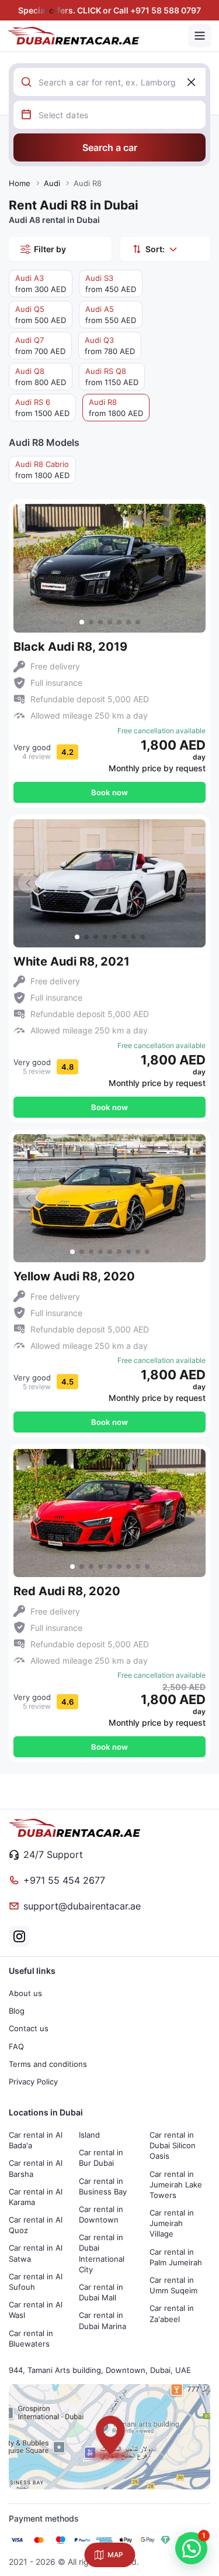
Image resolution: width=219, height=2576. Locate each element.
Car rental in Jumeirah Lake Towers (176, 2185)
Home (20, 183)
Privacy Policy (33, 2082)
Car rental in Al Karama (36, 2197)
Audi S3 (111, 284)
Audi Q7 (40, 346)
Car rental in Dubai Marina (102, 2320)
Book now (109, 792)
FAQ (16, 2046)
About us (25, 1993)
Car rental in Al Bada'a (36, 2140)
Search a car (110, 147)
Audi (52, 183)
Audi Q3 (110, 346)
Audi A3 (41, 284)
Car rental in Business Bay (103, 2186)
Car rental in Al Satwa (36, 2253)
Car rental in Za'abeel (172, 2313)
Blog (17, 2011)
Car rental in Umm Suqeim (173, 2285)
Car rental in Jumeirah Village (172, 2223)
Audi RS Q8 (112, 377)
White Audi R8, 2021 (72, 961)
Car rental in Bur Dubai (101, 2158)
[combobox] (122, 82)
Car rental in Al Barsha (36, 2168)
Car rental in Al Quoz (36, 2225)
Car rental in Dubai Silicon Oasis (173, 2145)
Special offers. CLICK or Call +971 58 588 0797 (109, 10)
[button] (191, 568)
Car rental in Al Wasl (36, 2310)
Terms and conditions (48, 2064)
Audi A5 (111, 315)
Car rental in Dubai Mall (101, 2292)
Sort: (155, 249)
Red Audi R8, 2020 (67, 1591)
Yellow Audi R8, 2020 (74, 1276)
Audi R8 (116, 408)
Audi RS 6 (42, 408)
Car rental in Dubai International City (102, 2253)
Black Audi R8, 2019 (70, 647)
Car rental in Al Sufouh (36, 2282)
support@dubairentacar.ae (82, 1906)
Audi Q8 (41, 377)
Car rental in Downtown (101, 2214)
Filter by (50, 249)
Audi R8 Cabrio (42, 470)
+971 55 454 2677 (64, 1880)
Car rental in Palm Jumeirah (176, 2257)
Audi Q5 (41, 315)
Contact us (29, 2028)
